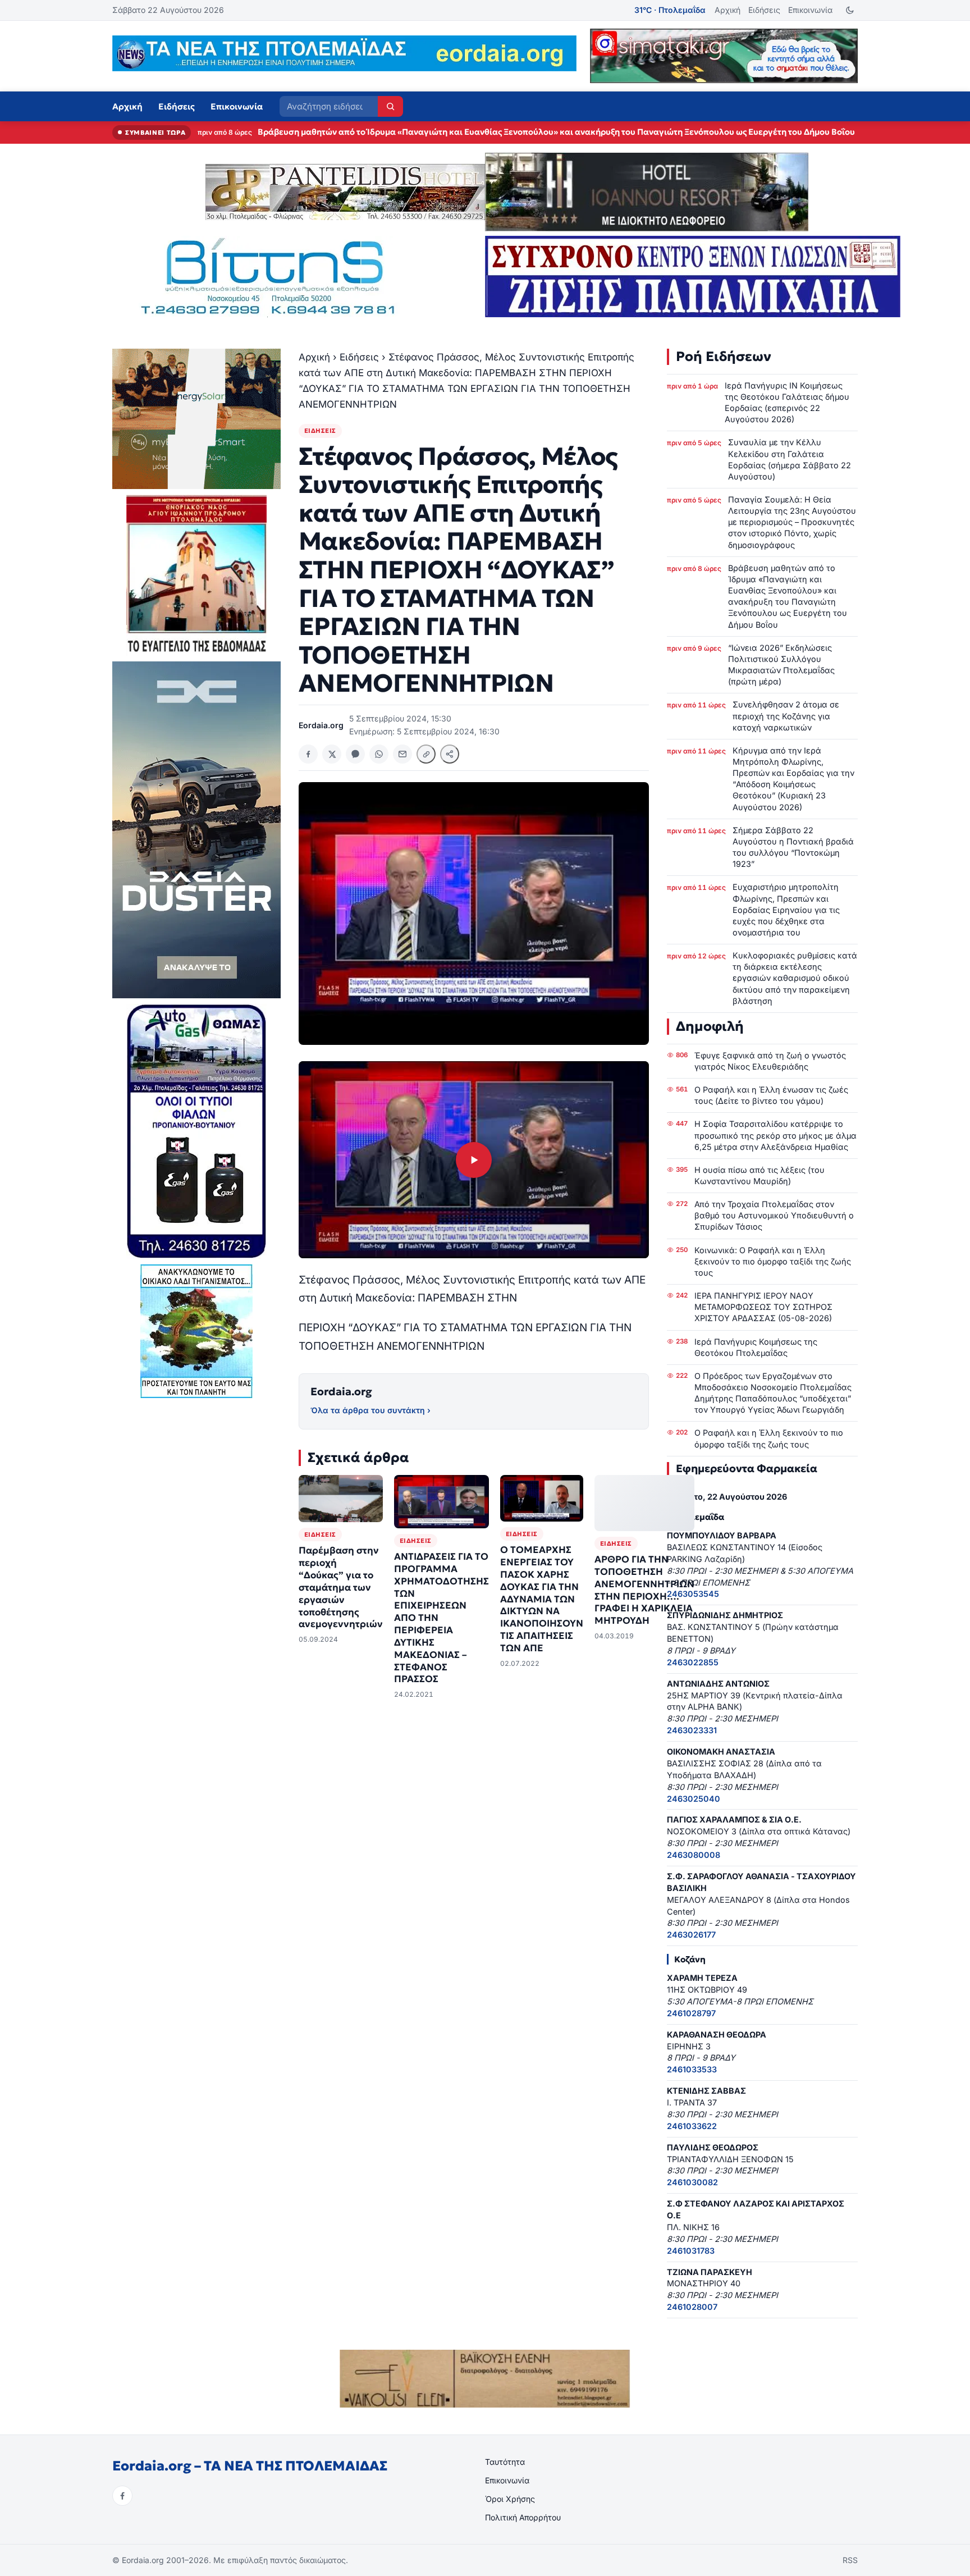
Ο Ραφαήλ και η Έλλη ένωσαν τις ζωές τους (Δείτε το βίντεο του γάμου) (771, 1095)
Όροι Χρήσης (510, 2499)
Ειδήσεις (764, 10)
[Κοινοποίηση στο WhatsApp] (379, 754)
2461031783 (691, 2251)
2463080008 (694, 1855)
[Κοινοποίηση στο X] (332, 754)
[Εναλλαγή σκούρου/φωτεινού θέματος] (850, 10)
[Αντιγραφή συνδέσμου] (426, 754)
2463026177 (691, 1935)
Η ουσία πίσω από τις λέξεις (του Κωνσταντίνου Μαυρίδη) (759, 1175)
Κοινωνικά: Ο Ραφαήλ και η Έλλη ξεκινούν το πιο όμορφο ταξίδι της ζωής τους (773, 1261)
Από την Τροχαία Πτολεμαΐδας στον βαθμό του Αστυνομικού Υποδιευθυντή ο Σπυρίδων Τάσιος (774, 1215)
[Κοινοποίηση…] (450, 754)
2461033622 (692, 2126)
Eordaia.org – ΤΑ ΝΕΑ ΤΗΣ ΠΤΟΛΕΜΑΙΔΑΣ (250, 2466)
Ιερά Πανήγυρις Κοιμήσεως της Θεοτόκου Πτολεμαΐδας (756, 1347)
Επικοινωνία (810, 10)
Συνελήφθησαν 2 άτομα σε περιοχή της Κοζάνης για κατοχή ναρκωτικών (786, 716)
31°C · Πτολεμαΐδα (670, 10)
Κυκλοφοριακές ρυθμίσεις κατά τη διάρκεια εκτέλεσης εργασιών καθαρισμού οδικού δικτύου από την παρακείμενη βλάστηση (795, 978)
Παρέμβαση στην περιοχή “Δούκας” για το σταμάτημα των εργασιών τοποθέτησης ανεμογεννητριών (341, 1587)
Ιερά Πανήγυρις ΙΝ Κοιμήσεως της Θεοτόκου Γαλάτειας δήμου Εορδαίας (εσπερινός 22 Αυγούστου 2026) (787, 402)
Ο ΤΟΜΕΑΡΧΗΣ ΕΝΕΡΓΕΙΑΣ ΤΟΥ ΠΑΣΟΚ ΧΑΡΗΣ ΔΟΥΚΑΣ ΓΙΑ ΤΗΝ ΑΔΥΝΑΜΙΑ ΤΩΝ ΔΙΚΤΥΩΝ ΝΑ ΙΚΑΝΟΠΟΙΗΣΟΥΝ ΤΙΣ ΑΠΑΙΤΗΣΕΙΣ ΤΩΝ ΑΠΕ (542, 1599)
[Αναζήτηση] (390, 106)
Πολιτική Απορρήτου (523, 2517)
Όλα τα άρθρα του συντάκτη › (370, 1410)
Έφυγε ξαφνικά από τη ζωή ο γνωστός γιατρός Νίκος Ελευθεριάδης (770, 1061)
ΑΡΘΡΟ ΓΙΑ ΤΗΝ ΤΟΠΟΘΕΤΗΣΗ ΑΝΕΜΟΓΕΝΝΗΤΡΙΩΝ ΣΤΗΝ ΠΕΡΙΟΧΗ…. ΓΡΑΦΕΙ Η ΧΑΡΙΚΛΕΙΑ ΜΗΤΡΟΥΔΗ (644, 1590)
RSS (850, 2560)
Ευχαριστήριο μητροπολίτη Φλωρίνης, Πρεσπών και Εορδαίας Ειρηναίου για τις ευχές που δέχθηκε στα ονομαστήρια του (786, 910)
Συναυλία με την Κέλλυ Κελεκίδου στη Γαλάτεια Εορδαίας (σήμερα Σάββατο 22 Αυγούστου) (790, 459)
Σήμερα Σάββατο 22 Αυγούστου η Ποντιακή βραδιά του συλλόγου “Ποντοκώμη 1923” (793, 847)
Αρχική (727, 10)
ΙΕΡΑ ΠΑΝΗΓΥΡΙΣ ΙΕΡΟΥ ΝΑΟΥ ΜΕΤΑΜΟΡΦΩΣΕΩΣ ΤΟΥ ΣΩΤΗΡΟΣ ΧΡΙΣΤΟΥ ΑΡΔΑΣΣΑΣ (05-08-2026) (763, 1307)
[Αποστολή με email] (402, 754)
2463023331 (692, 1730)
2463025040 (694, 1799)
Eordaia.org (341, 1391)
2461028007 (692, 2307)
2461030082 (692, 2182)
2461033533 (692, 2069)
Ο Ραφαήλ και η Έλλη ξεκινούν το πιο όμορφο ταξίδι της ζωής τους (769, 1438)
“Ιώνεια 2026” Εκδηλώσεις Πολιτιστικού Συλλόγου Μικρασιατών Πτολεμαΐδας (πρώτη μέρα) (444, 132)
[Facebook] (122, 2496)
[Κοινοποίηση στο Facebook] (308, 754)
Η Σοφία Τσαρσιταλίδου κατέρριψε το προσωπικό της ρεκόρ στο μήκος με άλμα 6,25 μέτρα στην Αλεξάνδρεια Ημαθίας (775, 1135)
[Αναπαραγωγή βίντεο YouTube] (474, 1160)
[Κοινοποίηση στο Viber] (355, 754)
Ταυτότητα (505, 2462)
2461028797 (691, 2013)
